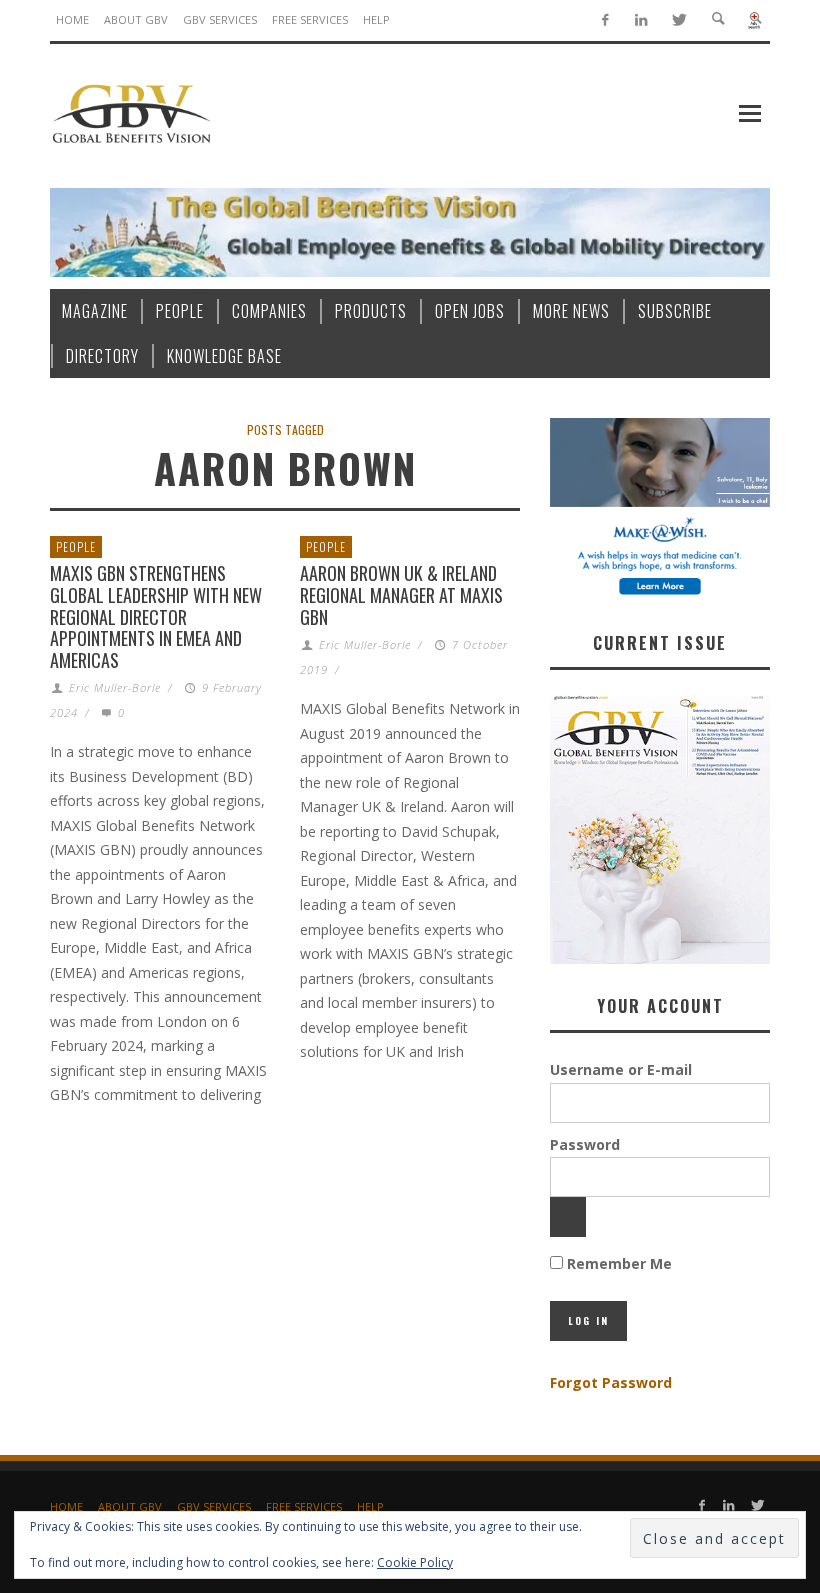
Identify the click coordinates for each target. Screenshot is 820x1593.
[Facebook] (604, 20)
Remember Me (617, 1263)
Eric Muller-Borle (115, 687)
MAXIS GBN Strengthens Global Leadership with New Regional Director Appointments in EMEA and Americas (156, 616)
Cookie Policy (415, 1562)
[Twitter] (678, 20)
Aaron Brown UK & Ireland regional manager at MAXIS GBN (401, 594)
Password (585, 1144)
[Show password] (568, 1217)
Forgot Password (611, 1382)
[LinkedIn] (641, 20)
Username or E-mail (621, 1069)
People (76, 546)
